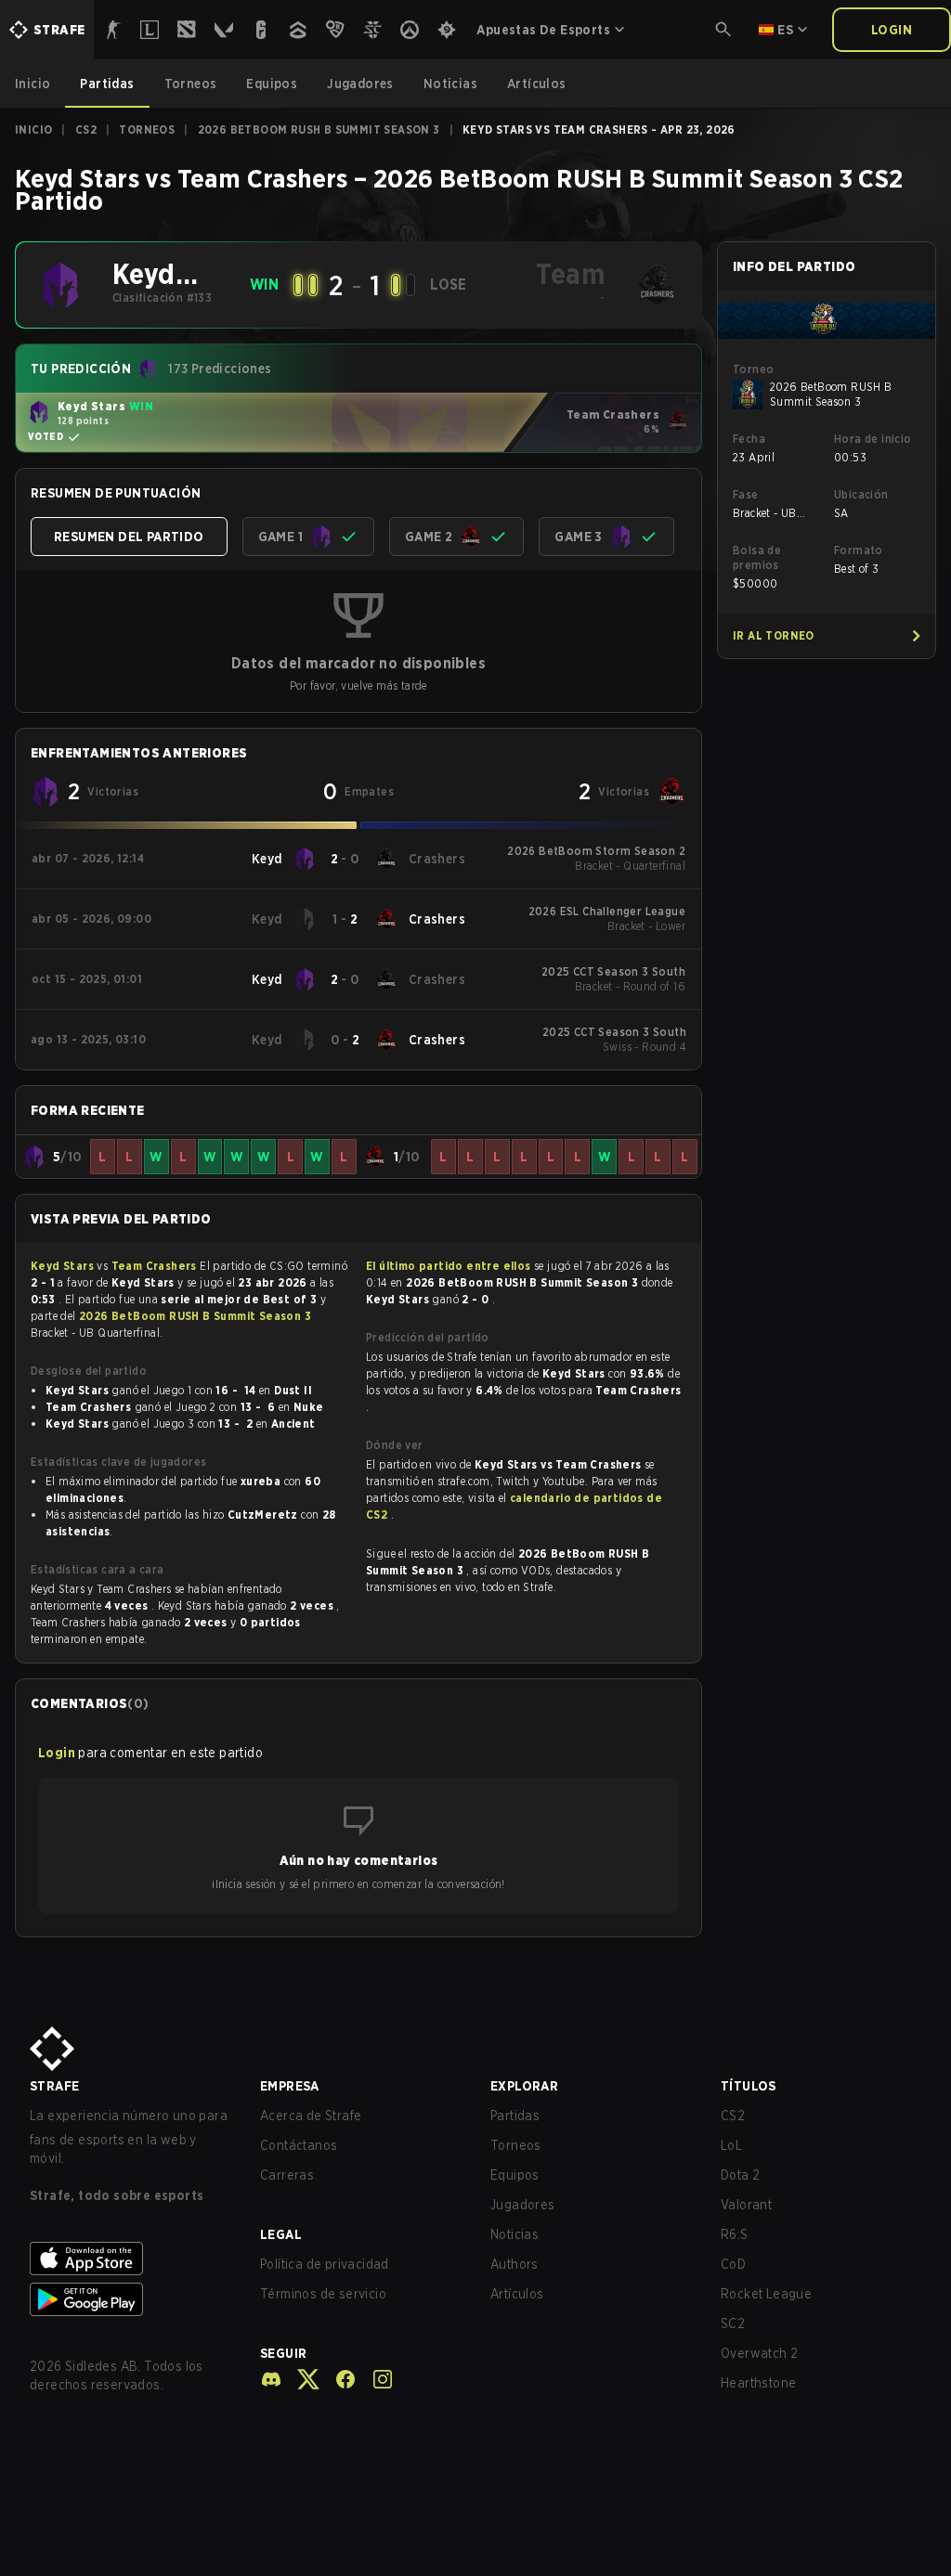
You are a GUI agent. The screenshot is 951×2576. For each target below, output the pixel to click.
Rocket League (766, 2294)
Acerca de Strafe (311, 2116)
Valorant (746, 2205)
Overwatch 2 (759, 2353)
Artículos (517, 2294)
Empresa (290, 2086)
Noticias (515, 2234)
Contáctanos (299, 2145)
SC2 (733, 2324)
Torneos (147, 129)
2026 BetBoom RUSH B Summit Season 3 (319, 129)
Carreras (287, 2175)
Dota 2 (740, 2175)
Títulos (749, 2086)
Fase (746, 494)
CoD (733, 2264)
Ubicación (861, 494)
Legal (281, 2234)
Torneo (753, 369)
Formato (859, 550)
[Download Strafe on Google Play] (130, 2299)
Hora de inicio (873, 439)
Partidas (515, 2116)
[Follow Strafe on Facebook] (338, 2379)
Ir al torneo (774, 635)
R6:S (735, 2234)
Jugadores (523, 2205)
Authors (515, 2264)
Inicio (33, 129)
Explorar (524, 2086)
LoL (731, 2145)
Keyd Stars (64, 1266)
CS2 (86, 129)
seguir (283, 2353)
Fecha (749, 439)
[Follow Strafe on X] (301, 2379)
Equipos (515, 2175)
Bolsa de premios (757, 557)
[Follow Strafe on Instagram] (375, 2379)
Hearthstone (758, 2383)
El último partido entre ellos (449, 1266)
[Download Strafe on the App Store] (130, 2259)
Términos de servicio (323, 2294)
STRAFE (54, 2086)
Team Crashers (156, 1266)
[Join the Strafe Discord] (271, 2379)
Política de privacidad (325, 2264)
